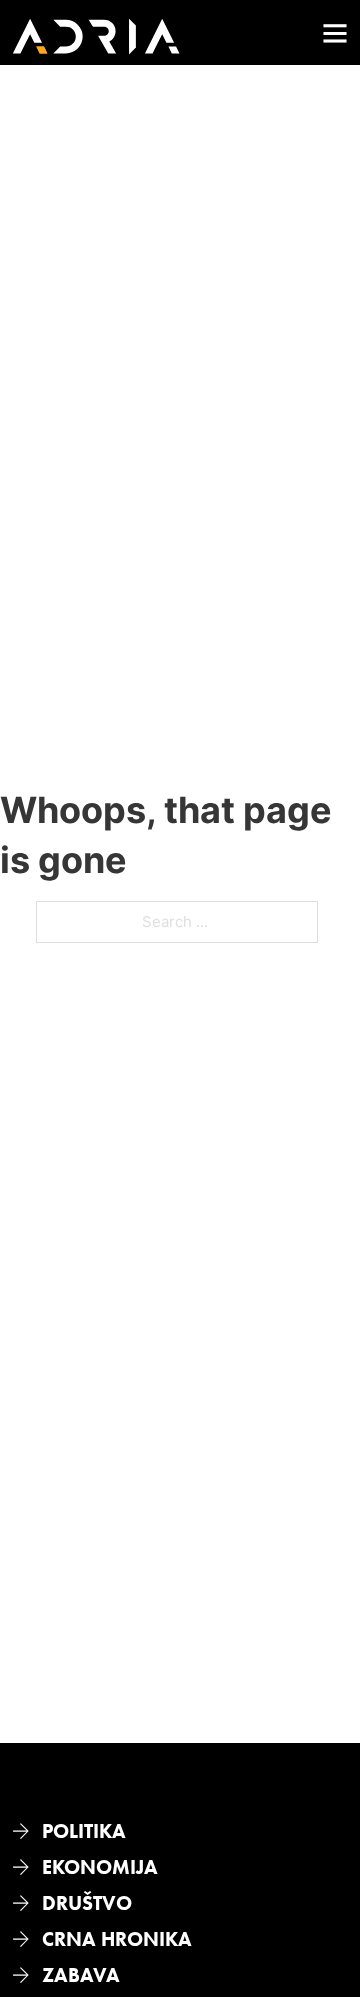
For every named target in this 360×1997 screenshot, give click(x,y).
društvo (87, 1903)
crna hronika (117, 1939)
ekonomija (100, 1867)
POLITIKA (84, 1831)
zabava (81, 1975)
